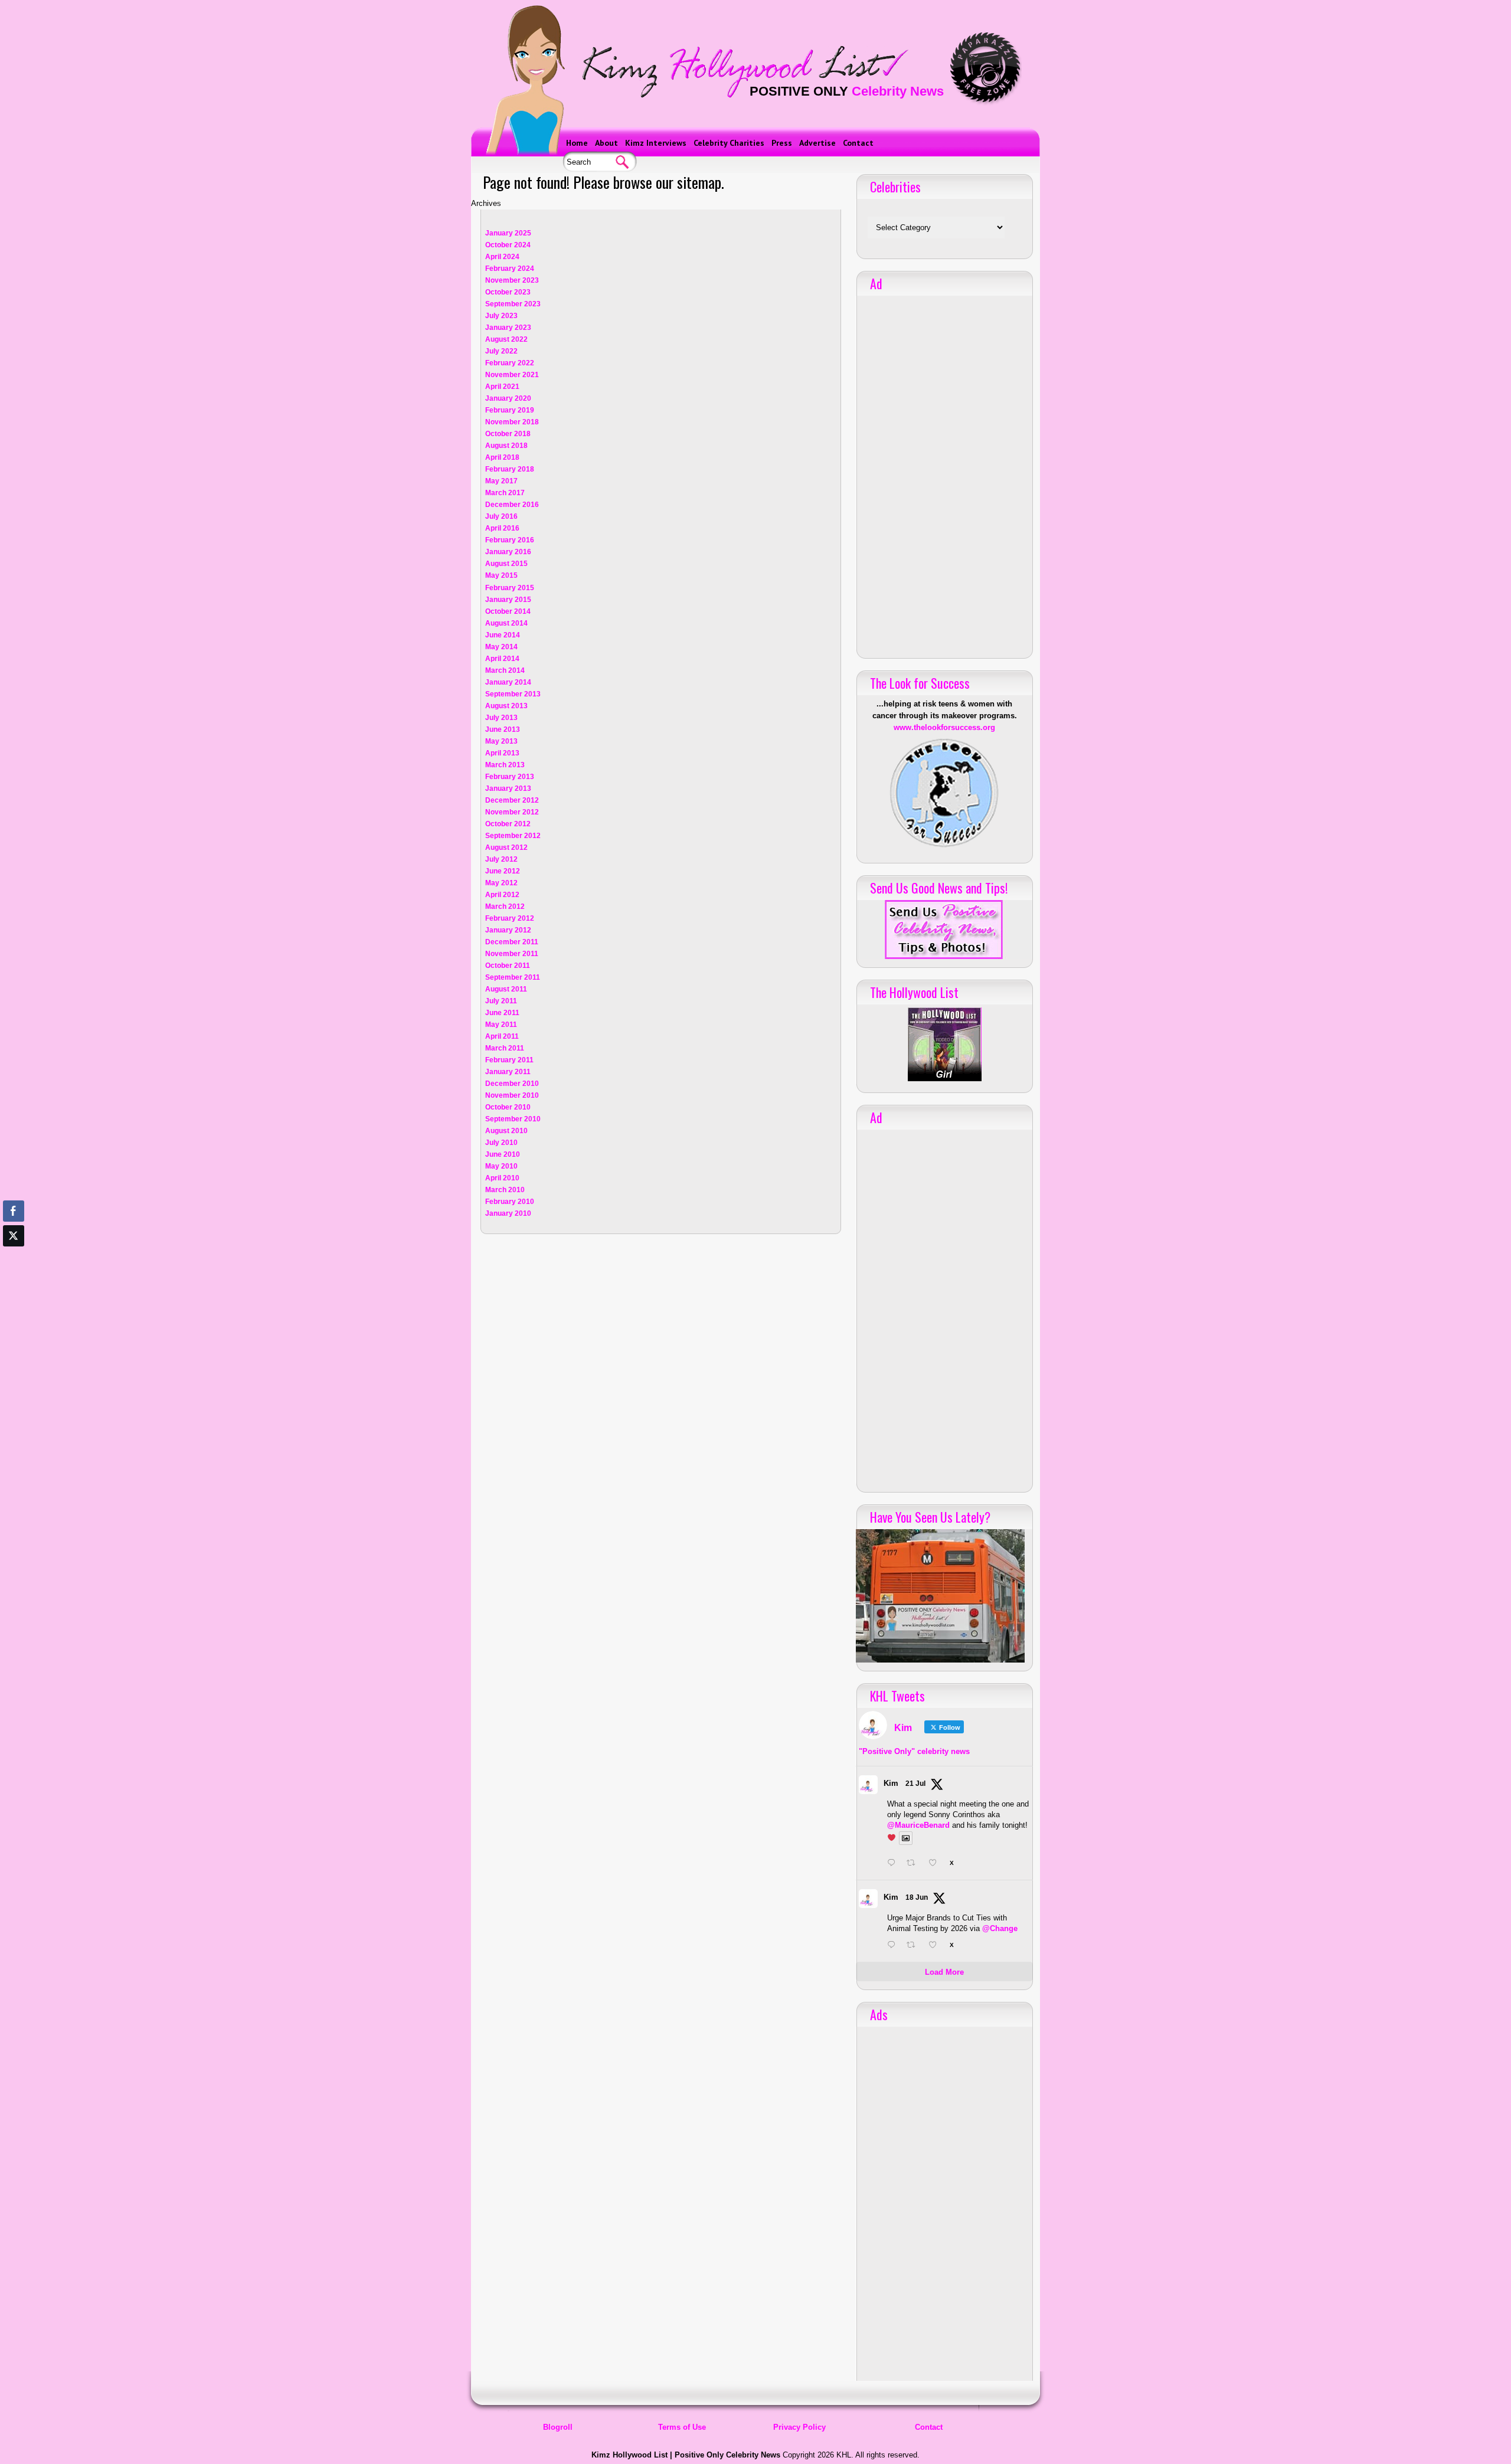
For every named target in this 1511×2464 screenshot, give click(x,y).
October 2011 (508, 966)
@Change (1000, 1928)
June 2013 (503, 729)
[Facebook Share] (14, 1211)
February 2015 (510, 588)
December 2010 (512, 1084)
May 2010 (501, 1166)
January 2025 (508, 233)
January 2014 (508, 682)
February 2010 (510, 1202)
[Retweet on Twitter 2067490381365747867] (914, 1946)
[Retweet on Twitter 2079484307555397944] (914, 1864)
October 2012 (508, 824)
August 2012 (506, 847)
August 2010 (506, 1131)
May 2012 (501, 883)
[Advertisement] (944, 473)
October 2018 (508, 434)
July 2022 (501, 351)
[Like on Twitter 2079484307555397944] (936, 1864)
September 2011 (513, 977)
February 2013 (510, 777)
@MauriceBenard (918, 1825)
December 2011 (512, 942)
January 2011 (508, 1072)
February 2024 (510, 269)
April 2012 (502, 895)
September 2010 (513, 1119)
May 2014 (501, 647)
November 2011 (512, 954)
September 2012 (513, 836)
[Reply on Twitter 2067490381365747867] (894, 1946)
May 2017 (501, 481)
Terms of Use (682, 2427)
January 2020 (508, 398)
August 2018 (506, 446)
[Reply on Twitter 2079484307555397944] (894, 1864)
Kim (891, 1783)
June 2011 (502, 1013)
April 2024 (502, 257)
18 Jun (917, 1897)
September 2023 (513, 304)
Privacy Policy (799, 2427)
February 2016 (510, 540)
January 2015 (508, 600)
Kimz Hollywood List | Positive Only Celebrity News (686, 2455)
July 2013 (501, 718)
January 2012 (508, 930)
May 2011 (501, 1025)
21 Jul (915, 1784)
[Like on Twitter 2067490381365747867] (936, 1946)
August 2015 (506, 564)
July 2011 (501, 1001)
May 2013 (501, 741)
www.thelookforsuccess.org (944, 727)
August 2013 (506, 706)
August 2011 (506, 989)
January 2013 (508, 788)
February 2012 (510, 918)
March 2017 (505, 493)
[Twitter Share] (14, 1236)
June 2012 (503, 871)
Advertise (817, 143)
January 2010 (508, 1213)
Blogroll (558, 2427)
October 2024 (508, 245)
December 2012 (512, 800)
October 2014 (508, 611)
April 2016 (502, 528)
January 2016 (508, 552)
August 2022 (506, 339)
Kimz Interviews (656, 143)
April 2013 (502, 753)
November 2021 (512, 375)
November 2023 (512, 280)
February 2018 (510, 469)
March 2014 (505, 670)
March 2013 (505, 765)
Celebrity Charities (729, 143)
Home (577, 143)
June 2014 (503, 635)
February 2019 (510, 410)
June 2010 (503, 1154)
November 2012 (512, 812)
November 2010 (512, 1095)
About (606, 143)
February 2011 (509, 1060)
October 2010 (508, 1107)
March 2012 (505, 907)
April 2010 (502, 1178)
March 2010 (505, 1190)
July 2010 (501, 1143)
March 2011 (505, 1048)
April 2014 (502, 659)
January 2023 (508, 328)
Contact (858, 143)
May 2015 (501, 575)
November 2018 (512, 422)
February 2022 (510, 363)
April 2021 (502, 387)
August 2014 (506, 623)
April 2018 (502, 457)
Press (782, 143)
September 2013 (513, 694)
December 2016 (512, 505)
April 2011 (502, 1036)
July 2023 (501, 316)
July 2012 (501, 859)
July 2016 (501, 516)
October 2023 (508, 292)
